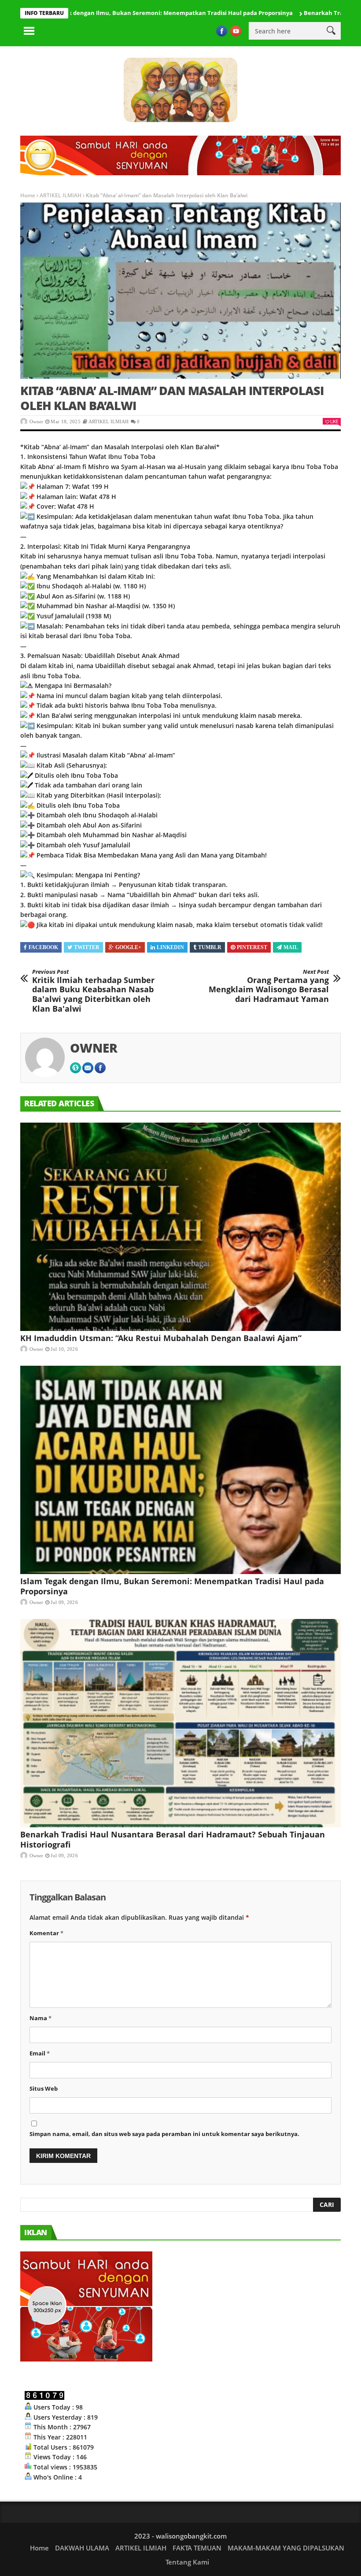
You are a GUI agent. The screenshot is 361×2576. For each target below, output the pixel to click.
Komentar (46, 1933)
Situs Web (44, 2088)
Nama (41, 2018)
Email (40, 2053)
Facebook (43, 947)
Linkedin (170, 947)
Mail (291, 947)
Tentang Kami (187, 2562)
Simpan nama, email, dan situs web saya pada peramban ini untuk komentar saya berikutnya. (164, 2134)
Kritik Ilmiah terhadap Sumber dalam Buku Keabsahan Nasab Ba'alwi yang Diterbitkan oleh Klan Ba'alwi (93, 991)
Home (28, 195)
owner (36, 421)
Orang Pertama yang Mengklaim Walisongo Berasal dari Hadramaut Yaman (269, 986)
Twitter (87, 947)
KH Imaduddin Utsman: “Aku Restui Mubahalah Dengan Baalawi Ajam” (161, 1338)
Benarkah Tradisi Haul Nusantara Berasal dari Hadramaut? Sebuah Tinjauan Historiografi (173, 1839)
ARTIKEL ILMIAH (61, 195)
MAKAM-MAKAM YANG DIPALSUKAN (286, 2548)
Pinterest (252, 947)
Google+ (128, 947)
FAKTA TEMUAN (197, 2548)
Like (334, 421)
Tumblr (210, 947)
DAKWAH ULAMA (82, 2548)
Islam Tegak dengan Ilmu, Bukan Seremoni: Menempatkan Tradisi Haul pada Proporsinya (172, 1586)
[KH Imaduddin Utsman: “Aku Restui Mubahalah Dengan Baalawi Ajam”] (180, 1227)
